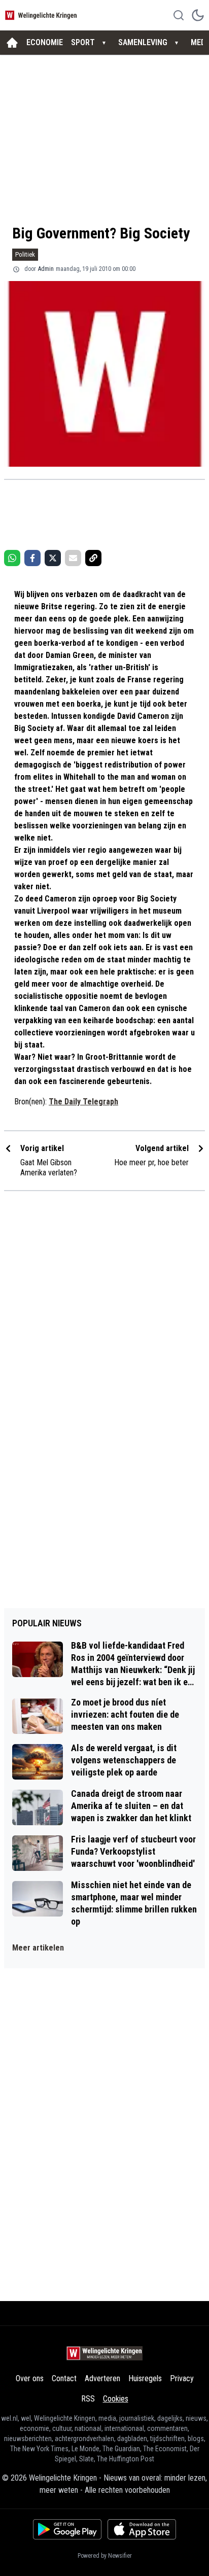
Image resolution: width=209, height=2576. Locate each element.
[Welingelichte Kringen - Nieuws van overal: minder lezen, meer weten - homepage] (42, 15)
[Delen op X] (53, 558)
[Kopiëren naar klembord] (93, 558)
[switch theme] (198, 15)
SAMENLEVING (143, 42)
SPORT (83, 42)
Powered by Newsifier (105, 2556)
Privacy (182, 2378)
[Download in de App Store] (142, 2529)
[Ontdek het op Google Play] (67, 2529)
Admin (46, 269)
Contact (64, 2378)
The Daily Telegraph (83, 1102)
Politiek (25, 254)
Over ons (30, 2378)
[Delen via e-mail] (73, 558)
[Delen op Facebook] (32, 558)
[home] (12, 43)
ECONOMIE (45, 42)
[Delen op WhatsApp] (12, 558)
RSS (88, 2399)
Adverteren (102, 2378)
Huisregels (145, 2378)
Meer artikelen (38, 1948)
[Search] (179, 15)
